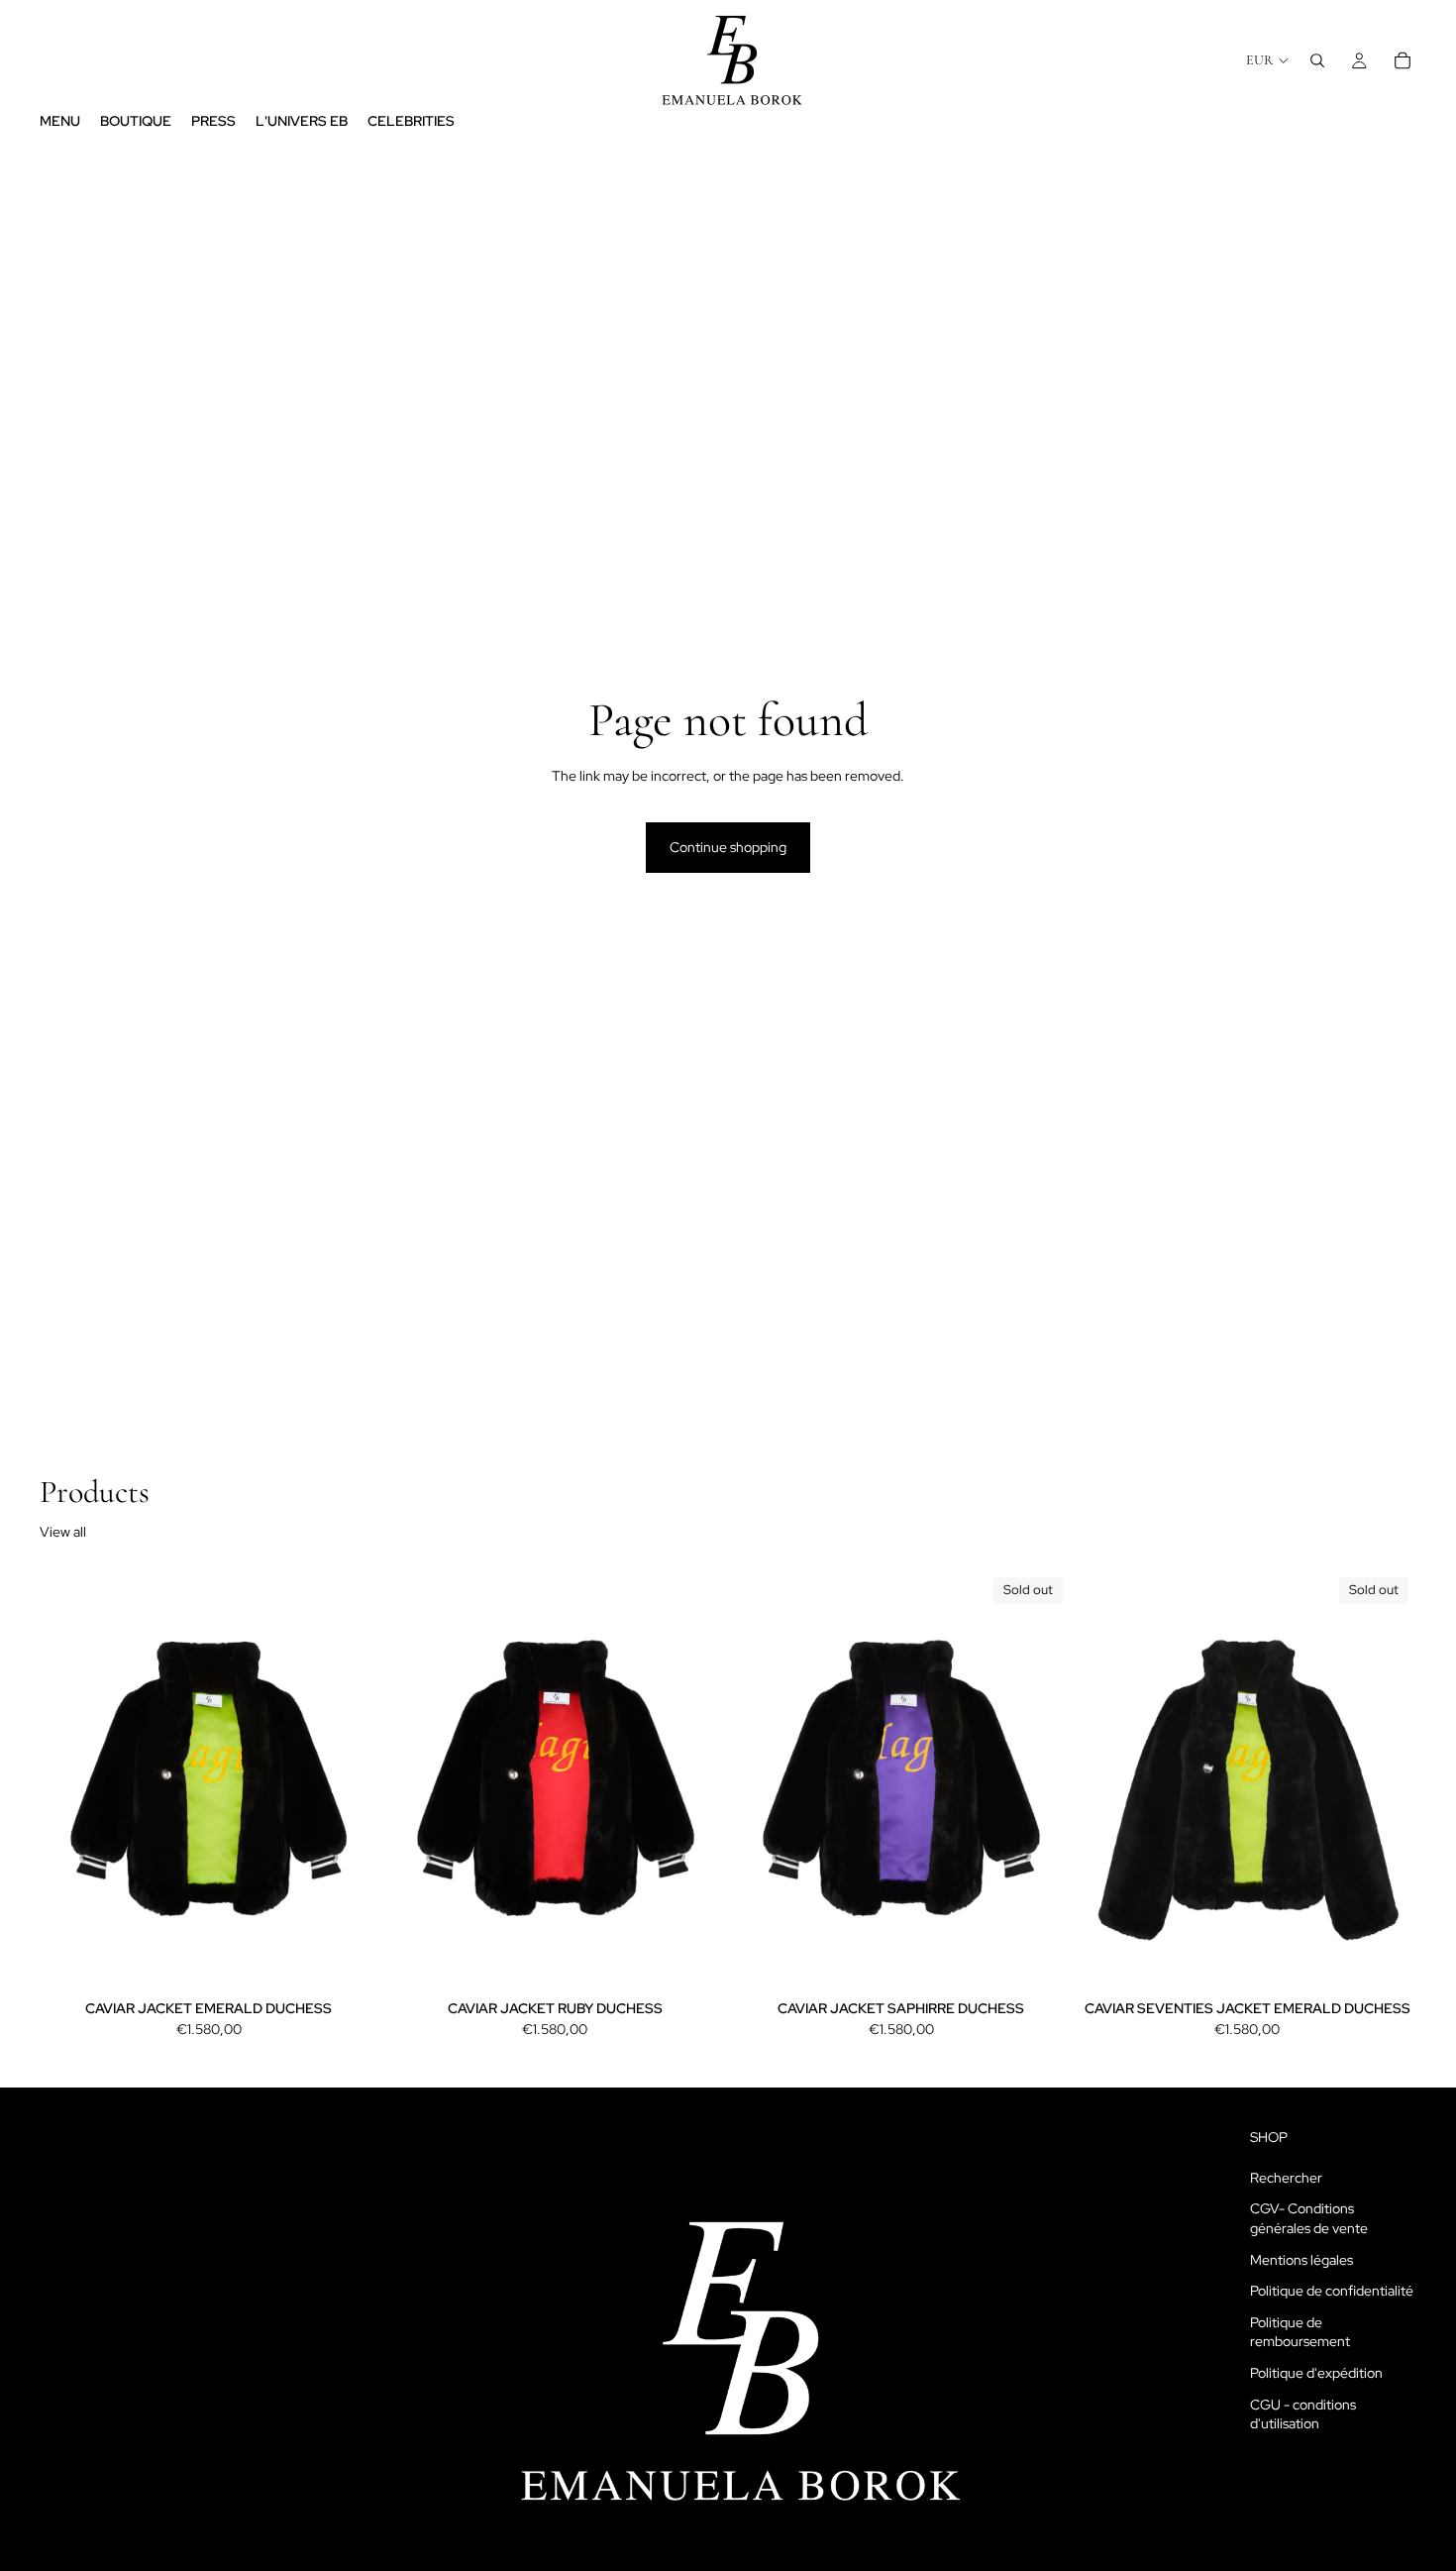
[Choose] (348, 1963)
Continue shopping (728, 847)
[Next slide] (349, 1781)
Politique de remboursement (1300, 2332)
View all (63, 1532)
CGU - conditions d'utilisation (1303, 2413)
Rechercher (1286, 2178)
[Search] (1317, 60)
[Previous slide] (69, 1781)
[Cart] (1403, 60)
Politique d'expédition (1316, 2373)
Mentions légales (1301, 2260)
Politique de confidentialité (1332, 2291)
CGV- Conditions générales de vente (1309, 2218)
